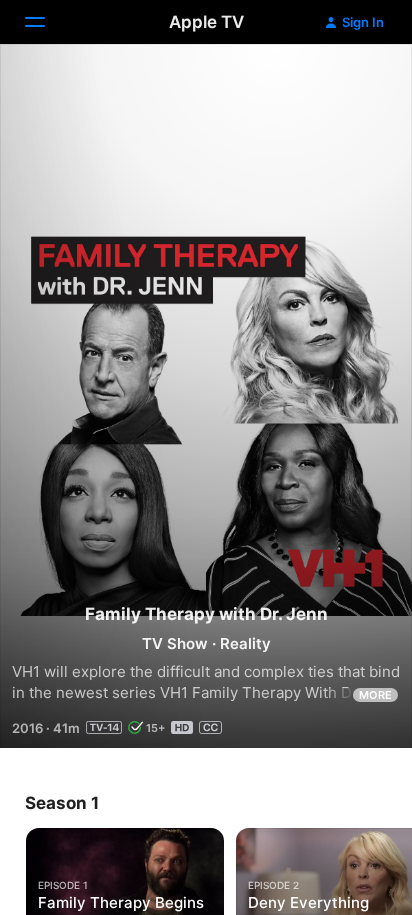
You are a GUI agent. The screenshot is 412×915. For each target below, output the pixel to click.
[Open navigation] (47, 22)
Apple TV (206, 22)
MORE (375, 695)
